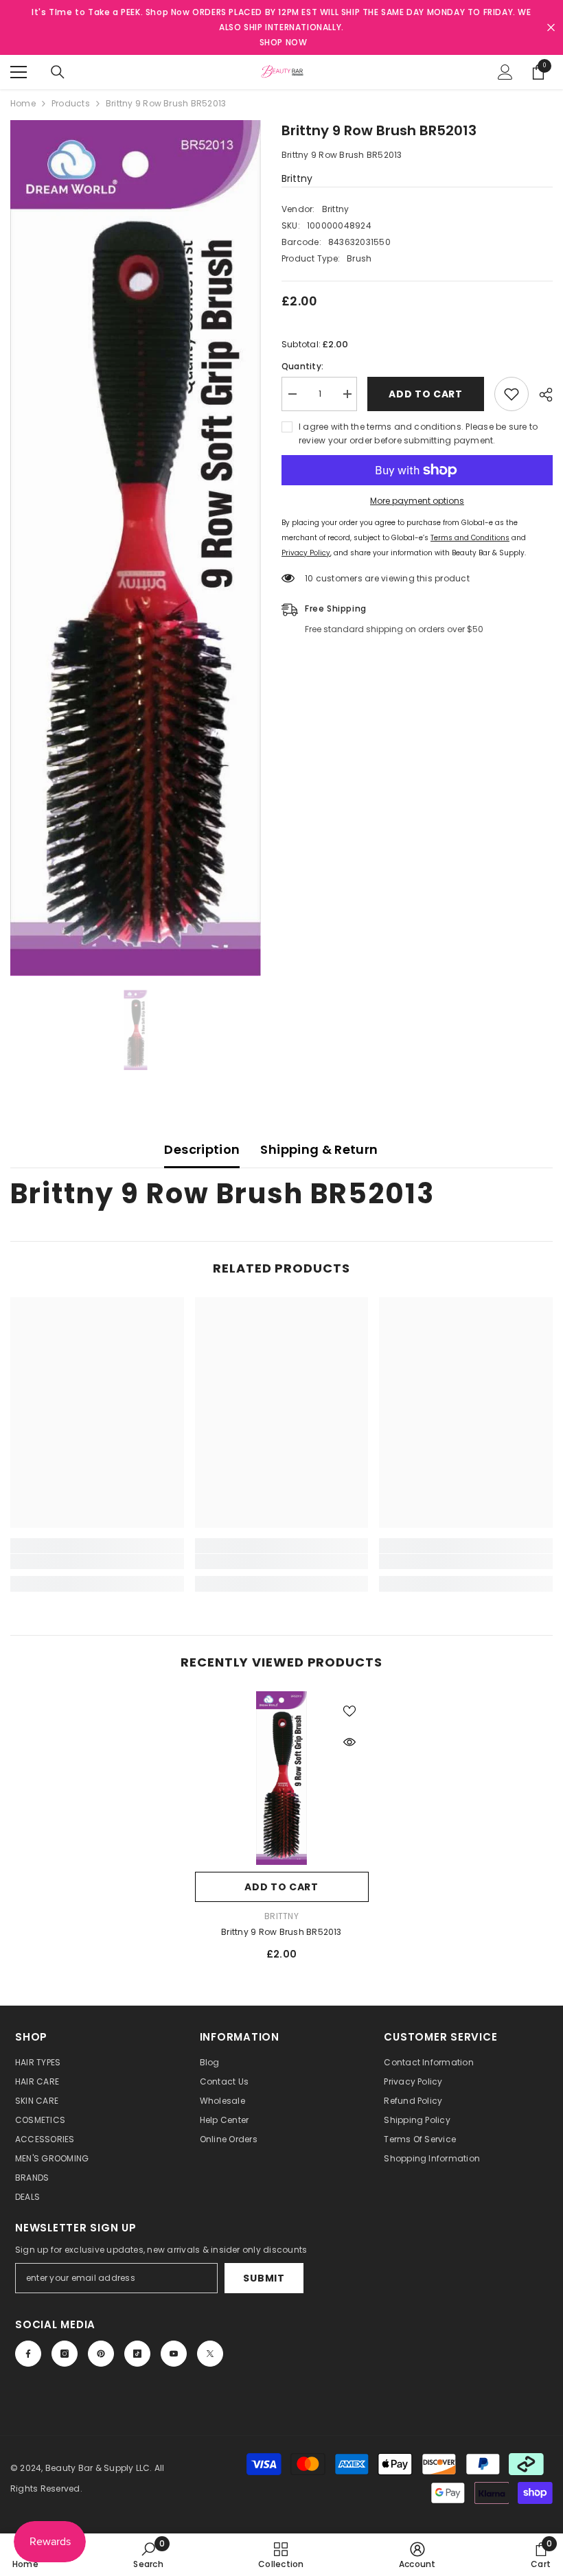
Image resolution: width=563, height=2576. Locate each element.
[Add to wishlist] (512, 394)
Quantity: (302, 366)
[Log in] (505, 72)
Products (71, 103)
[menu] (19, 72)
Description (202, 1149)
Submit (264, 2278)
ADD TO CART (426, 394)
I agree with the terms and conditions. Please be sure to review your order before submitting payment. (418, 433)
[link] (97, 1562)
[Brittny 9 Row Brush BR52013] (282, 1778)
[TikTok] (137, 2354)
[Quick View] (349, 1742)
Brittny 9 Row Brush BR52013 (281, 1932)
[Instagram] (65, 2354)
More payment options (417, 501)
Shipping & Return (319, 1149)
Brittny (297, 178)
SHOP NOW (284, 42)
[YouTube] (174, 2354)
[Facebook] (28, 2354)
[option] (136, 548)
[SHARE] (541, 395)
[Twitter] (210, 2354)
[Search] (58, 72)
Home (23, 103)
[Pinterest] (101, 2354)
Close (551, 28)
